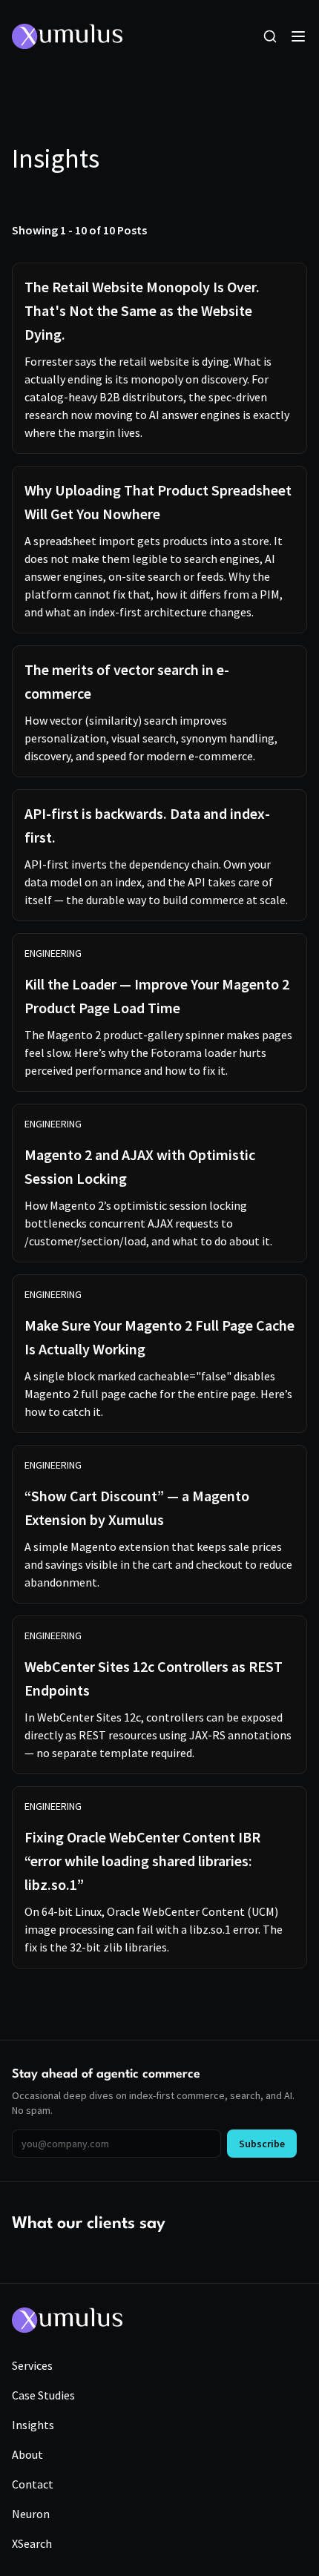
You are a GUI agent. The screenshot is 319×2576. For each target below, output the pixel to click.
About (27, 2454)
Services (32, 2365)
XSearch (32, 2543)
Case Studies (43, 2395)
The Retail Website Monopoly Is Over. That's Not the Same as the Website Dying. (142, 310)
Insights (33, 2425)
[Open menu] (298, 36)
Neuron (31, 2514)
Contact (33, 2484)
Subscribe (262, 2144)
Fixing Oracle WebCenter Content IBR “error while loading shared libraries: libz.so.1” (142, 1861)
